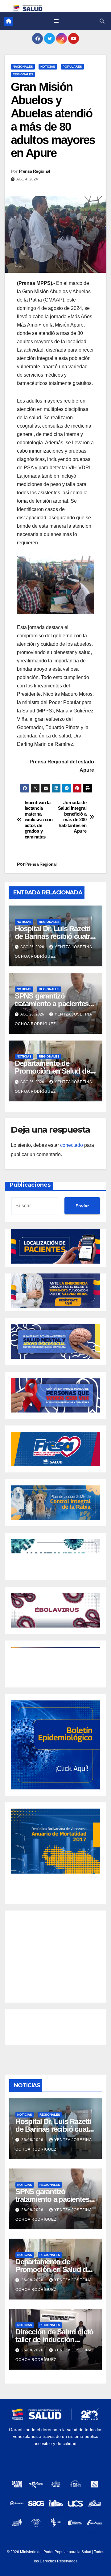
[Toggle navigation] (56, 21)
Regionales (23, 74)
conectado (72, 1145)
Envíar (82, 1206)
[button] (102, 21)
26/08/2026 (33, 2140)
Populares (72, 67)
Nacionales (23, 67)
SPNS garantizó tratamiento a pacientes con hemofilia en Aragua (53, 1004)
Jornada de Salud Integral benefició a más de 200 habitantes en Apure (72, 817)
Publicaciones (30, 1185)
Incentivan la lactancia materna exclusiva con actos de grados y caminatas (39, 820)
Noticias (48, 67)
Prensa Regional (35, 171)
